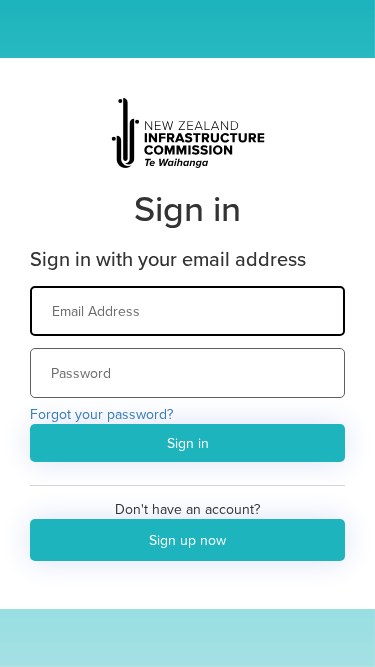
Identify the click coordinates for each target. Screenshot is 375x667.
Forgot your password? (101, 414)
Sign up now (187, 540)
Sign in (188, 443)
